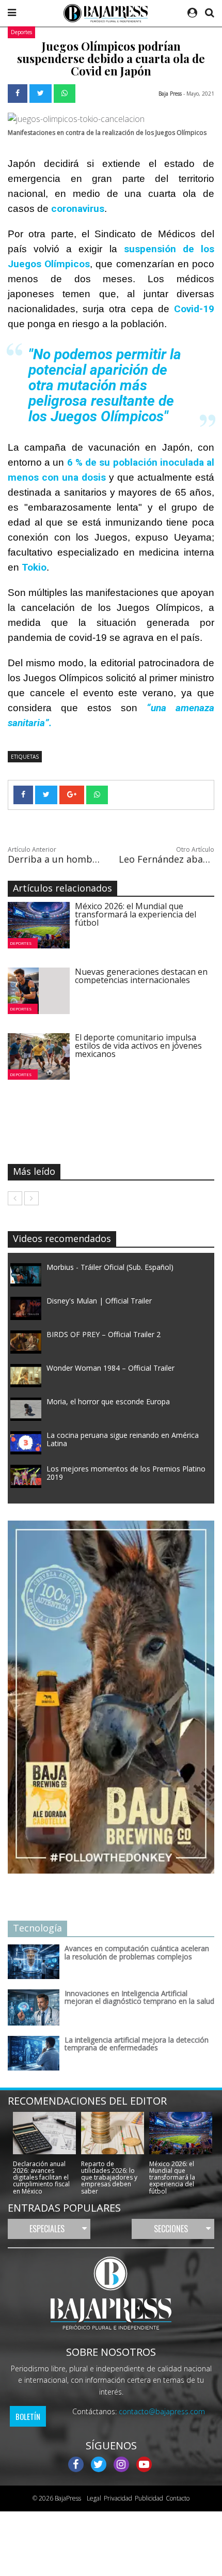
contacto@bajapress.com (162, 2411)
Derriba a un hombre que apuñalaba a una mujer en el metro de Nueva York (55, 859)
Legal (92, 2498)
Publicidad (149, 2498)
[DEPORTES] (43, 925)
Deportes (21, 32)
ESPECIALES (47, 2229)
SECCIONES (171, 2229)
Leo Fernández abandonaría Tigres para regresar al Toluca (166, 859)
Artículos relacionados (62, 888)
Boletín (28, 2416)
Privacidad (118, 2498)
